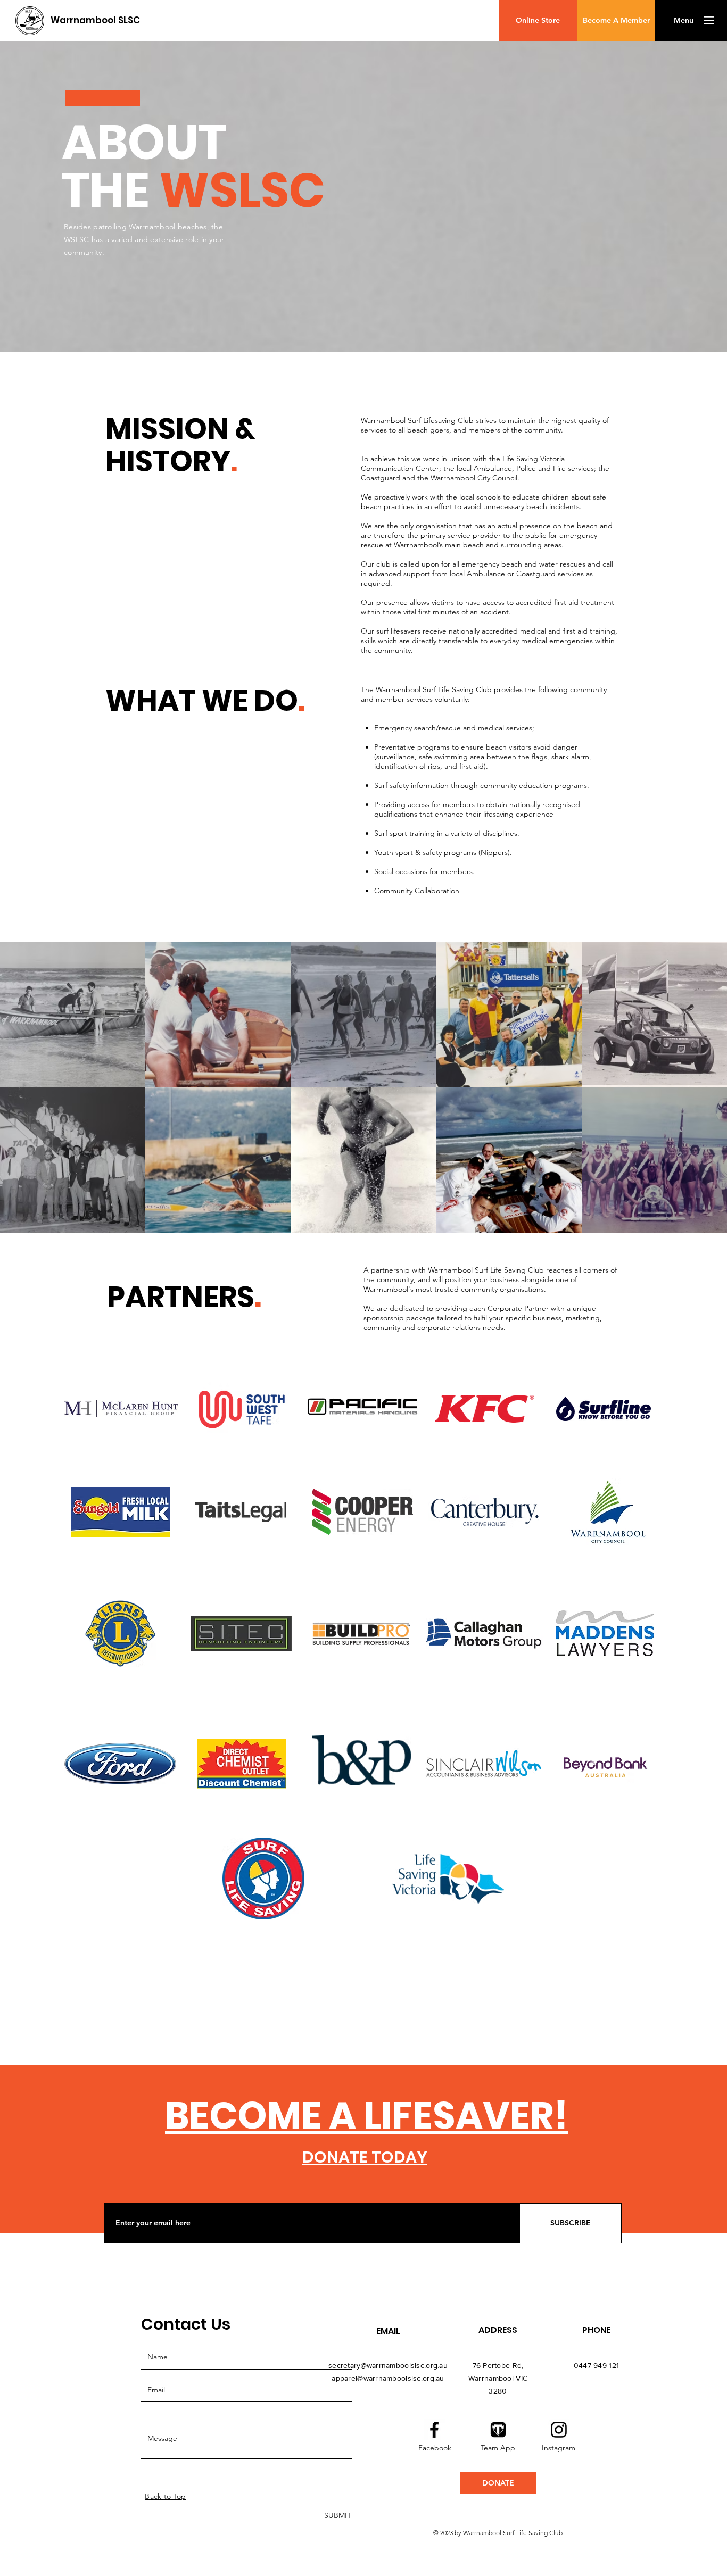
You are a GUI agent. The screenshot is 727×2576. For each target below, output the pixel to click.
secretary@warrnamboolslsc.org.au (388, 2365)
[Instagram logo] (559, 2430)
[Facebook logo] (434, 2430)
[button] (683, 21)
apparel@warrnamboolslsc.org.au (388, 2378)
